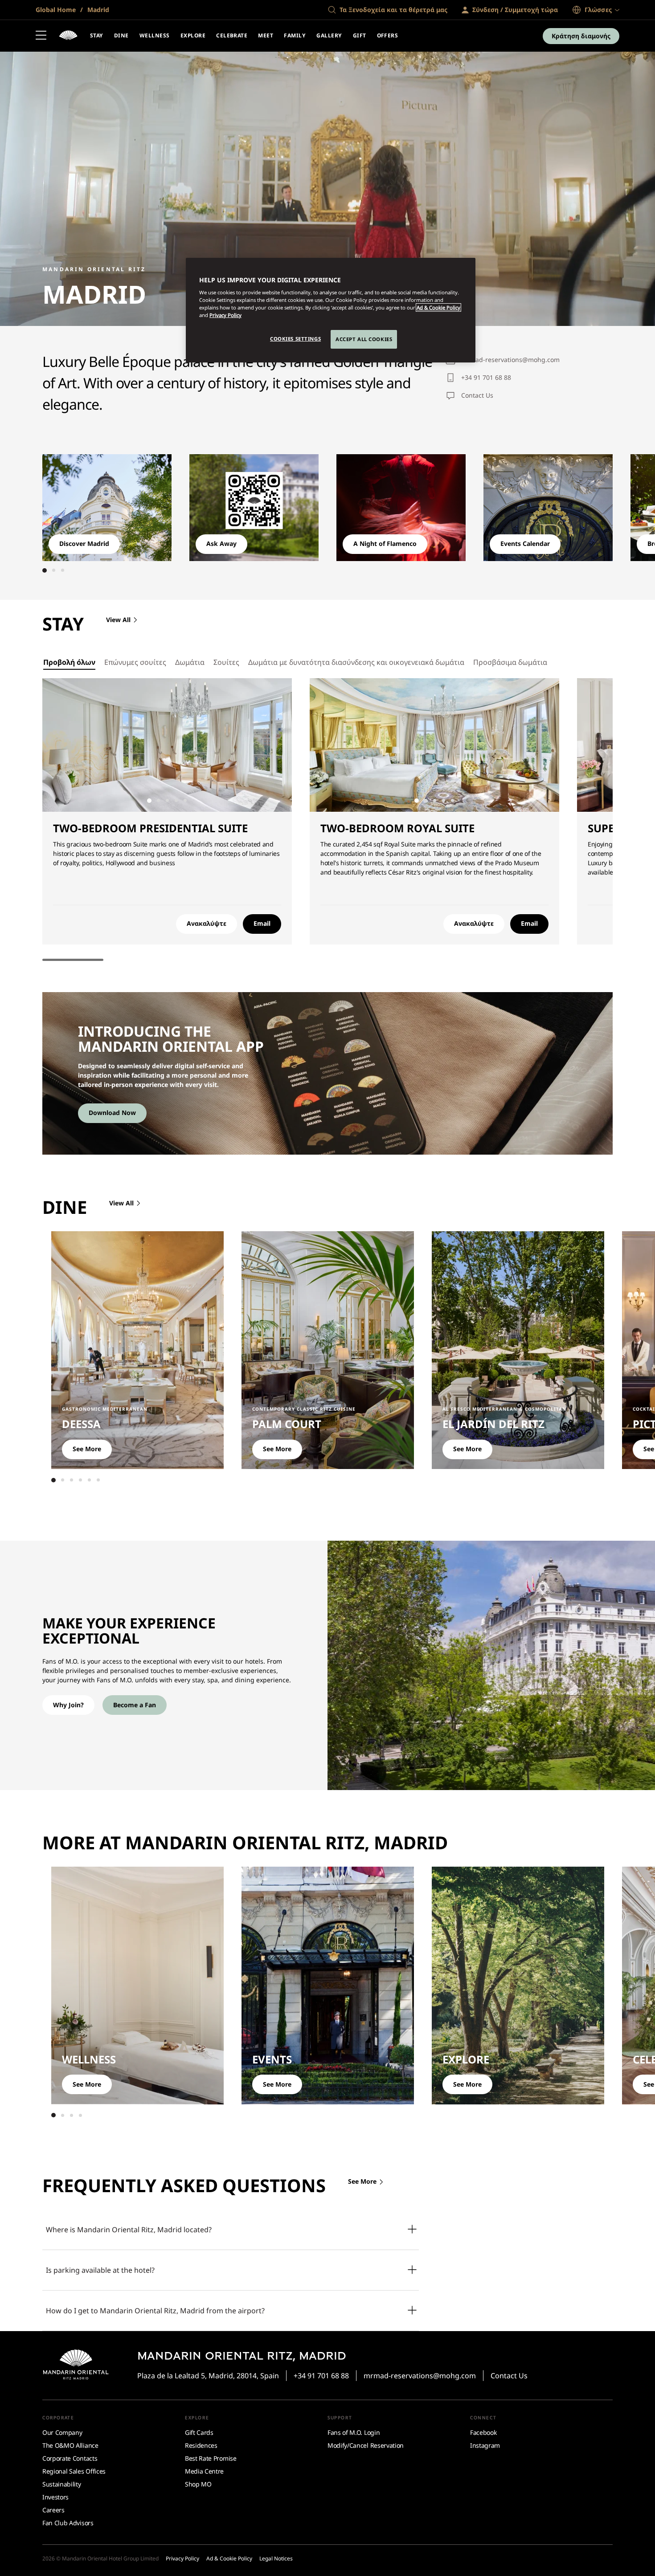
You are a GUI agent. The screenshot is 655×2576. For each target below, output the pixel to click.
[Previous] (69, 505)
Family (295, 35)
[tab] (69, 662)
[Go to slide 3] (62, 570)
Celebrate (232, 35)
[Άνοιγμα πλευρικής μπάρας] (41, 36)
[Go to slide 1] (45, 570)
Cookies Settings (295, 339)
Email (262, 923)
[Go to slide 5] (185, 801)
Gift (360, 35)
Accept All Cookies (364, 339)
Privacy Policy (225, 315)
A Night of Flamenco (385, 543)
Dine (121, 35)
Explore (193, 35)
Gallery (329, 35)
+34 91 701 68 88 (486, 377)
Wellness (155, 35)
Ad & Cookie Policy (438, 307)
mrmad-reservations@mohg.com (510, 360)
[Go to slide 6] (98, 1480)
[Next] (586, 505)
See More (87, 1449)
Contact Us (477, 395)
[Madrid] (68, 36)
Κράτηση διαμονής (581, 36)
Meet (266, 35)
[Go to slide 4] (176, 801)
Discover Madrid (84, 543)
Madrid (97, 10)
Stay (97, 35)
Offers (388, 35)
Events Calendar (525, 543)
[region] (331, 310)
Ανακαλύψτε (207, 923)
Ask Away (221, 543)
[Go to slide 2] (53, 570)
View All (118, 620)
